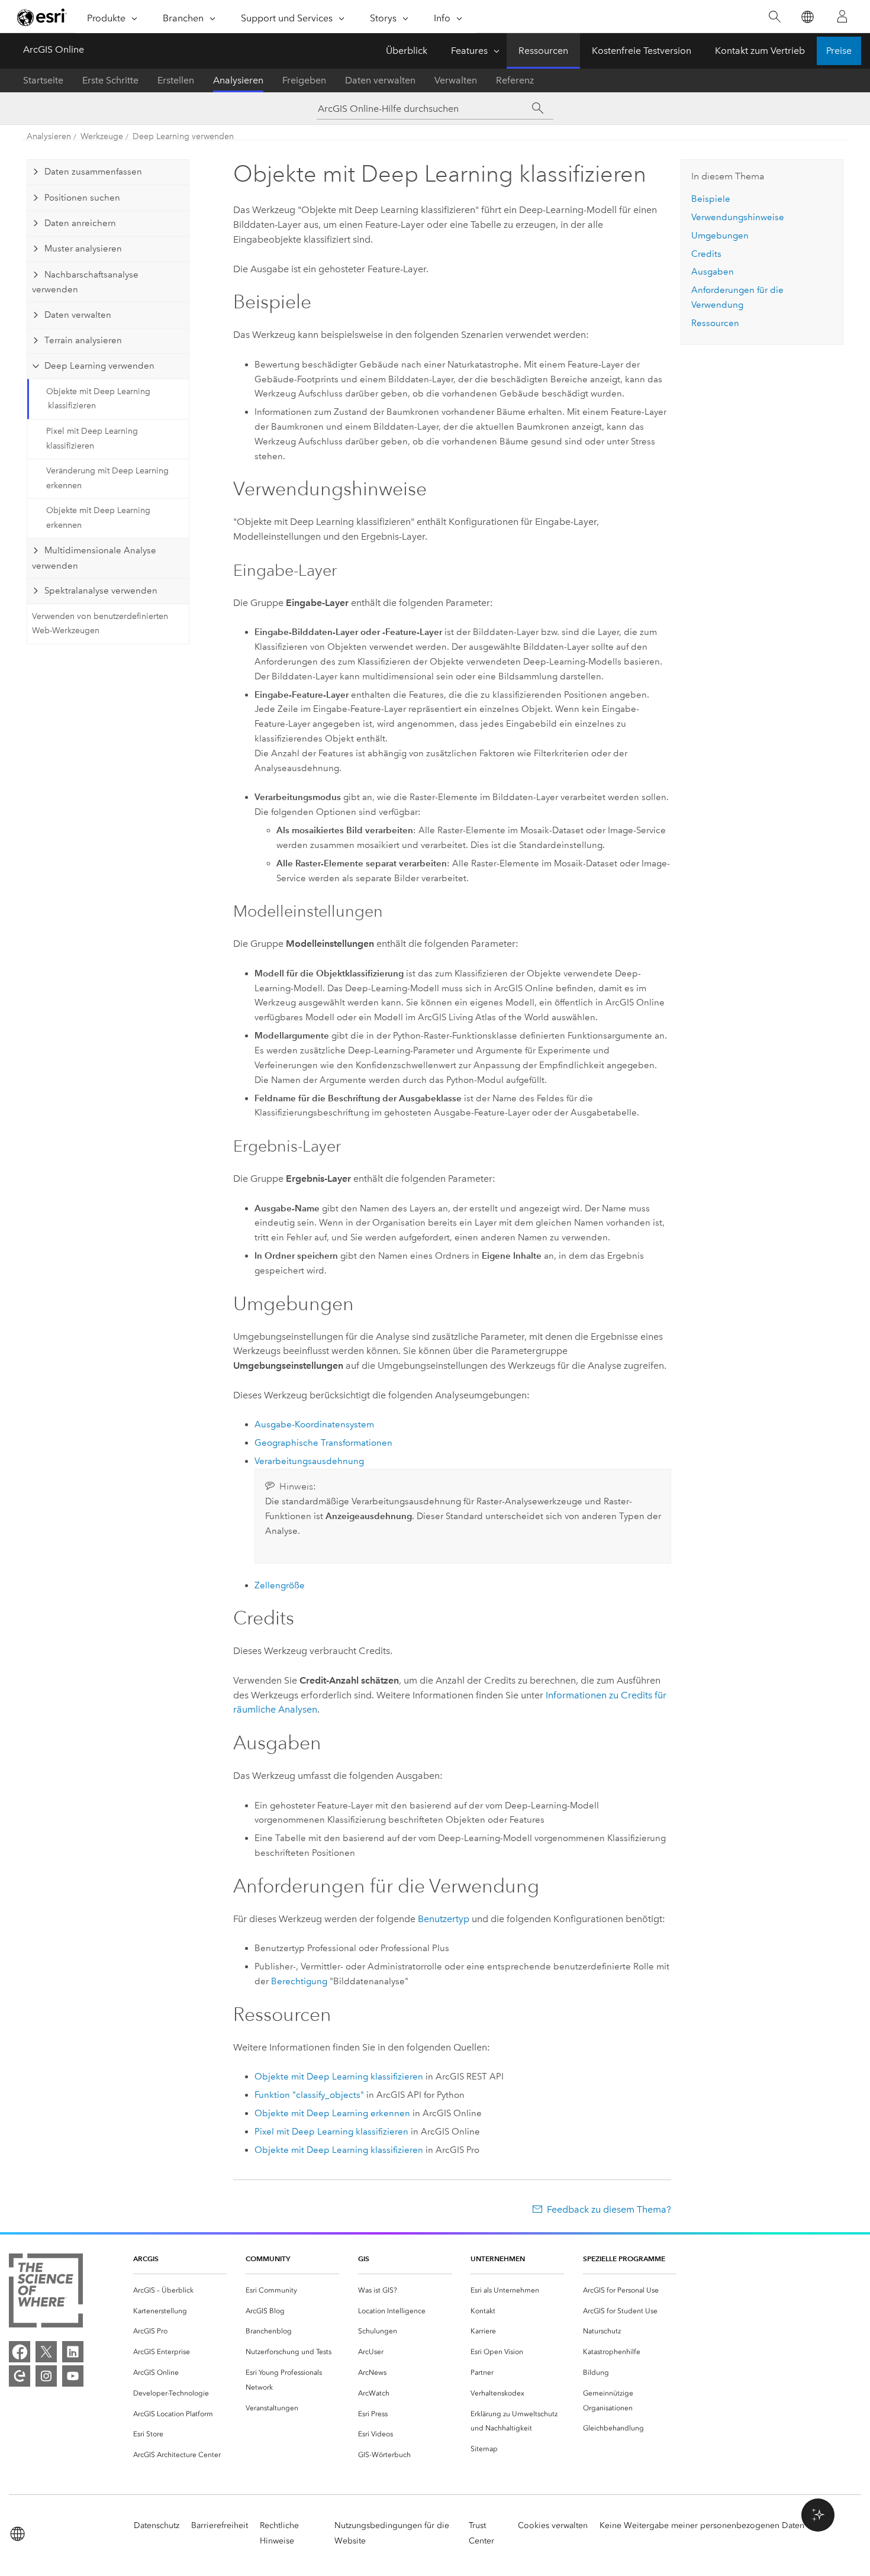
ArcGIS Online (54, 49)
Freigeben (304, 80)
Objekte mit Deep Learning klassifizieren (98, 399)
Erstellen (176, 80)
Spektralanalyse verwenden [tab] (101, 591)
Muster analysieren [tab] (83, 249)
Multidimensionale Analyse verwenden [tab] (94, 558)
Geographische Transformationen (323, 1443)
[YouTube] (73, 2376)
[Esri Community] (20, 2376)
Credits (706, 254)
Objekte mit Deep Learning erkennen (98, 518)
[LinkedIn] (73, 2352)
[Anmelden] (842, 17)
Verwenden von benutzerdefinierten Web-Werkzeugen (100, 624)
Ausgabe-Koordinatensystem (314, 1424)
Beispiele (711, 199)
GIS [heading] (364, 2259)
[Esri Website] (42, 17)
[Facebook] (20, 2352)
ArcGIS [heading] (146, 2259)
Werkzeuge (102, 136)
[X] (46, 2352)
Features (469, 51)
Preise (839, 51)
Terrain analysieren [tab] (83, 340)
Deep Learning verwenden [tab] (99, 366)
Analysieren (238, 80)
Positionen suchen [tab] (82, 198)
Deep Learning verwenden (183, 136)
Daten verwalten (380, 80)
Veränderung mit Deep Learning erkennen (107, 478)
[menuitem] (180, 2290)
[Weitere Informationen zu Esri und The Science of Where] (46, 2293)
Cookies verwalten (553, 2525)
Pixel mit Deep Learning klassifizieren (92, 439)
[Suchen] (774, 17)
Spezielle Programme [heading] (624, 2259)
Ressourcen (543, 51)
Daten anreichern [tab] (80, 223)
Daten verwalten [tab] (78, 315)
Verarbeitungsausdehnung (309, 1461)
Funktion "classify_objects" (309, 2095)
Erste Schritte (110, 80)
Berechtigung (299, 1981)
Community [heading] (268, 2259)
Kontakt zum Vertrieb (760, 51)
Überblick (407, 51)
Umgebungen (720, 236)
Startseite (43, 80)
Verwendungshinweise (738, 217)
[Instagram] (46, 2376)
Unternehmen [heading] (498, 2259)
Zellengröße (280, 1585)
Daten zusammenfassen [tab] (93, 172)
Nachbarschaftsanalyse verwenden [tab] (85, 282)
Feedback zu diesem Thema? (609, 2209)
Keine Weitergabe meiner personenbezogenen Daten (702, 2525)
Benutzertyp (444, 1919)
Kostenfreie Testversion (642, 51)
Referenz (515, 80)
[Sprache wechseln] (807, 17)
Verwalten (456, 80)
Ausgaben (713, 272)
